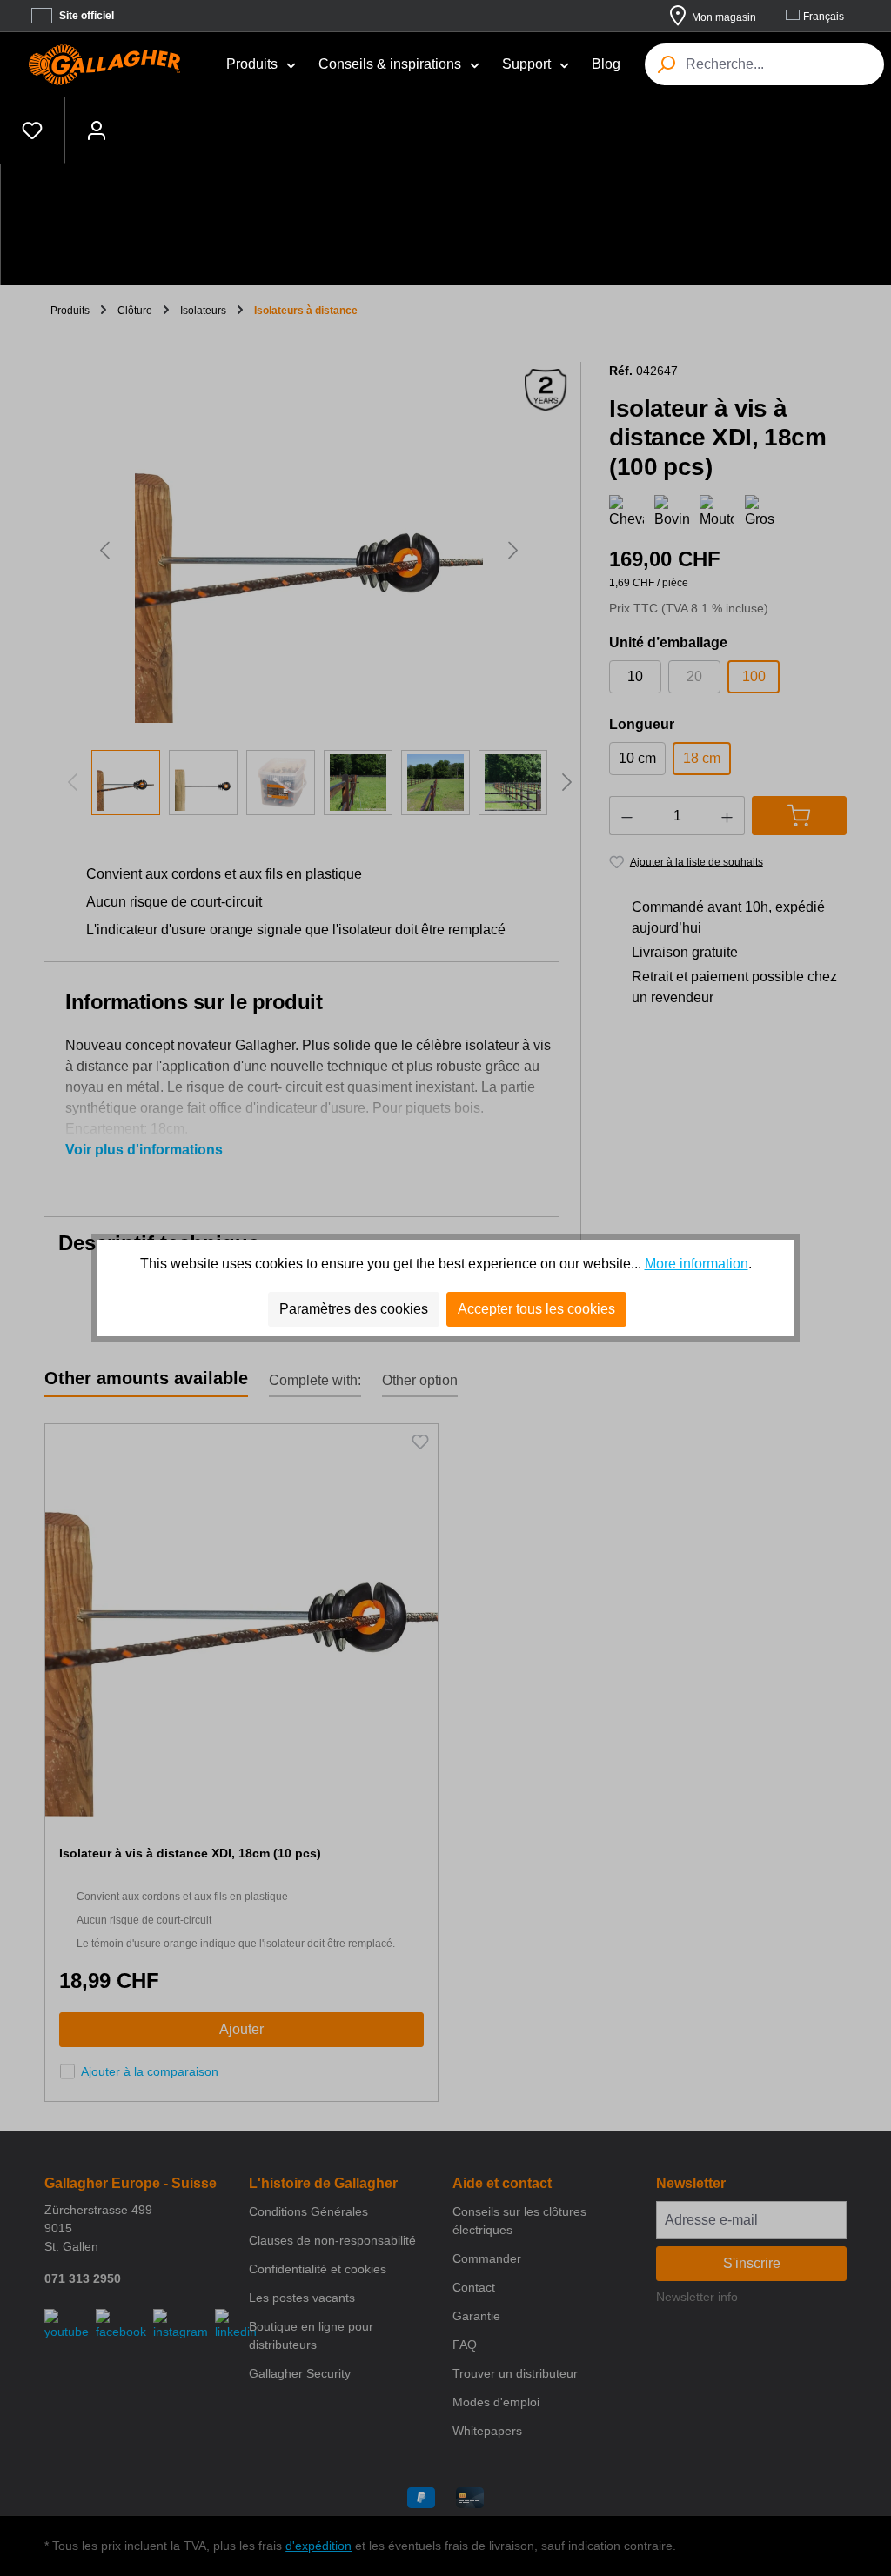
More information (697, 1264)
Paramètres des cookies (354, 1309)
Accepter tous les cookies (536, 1309)
